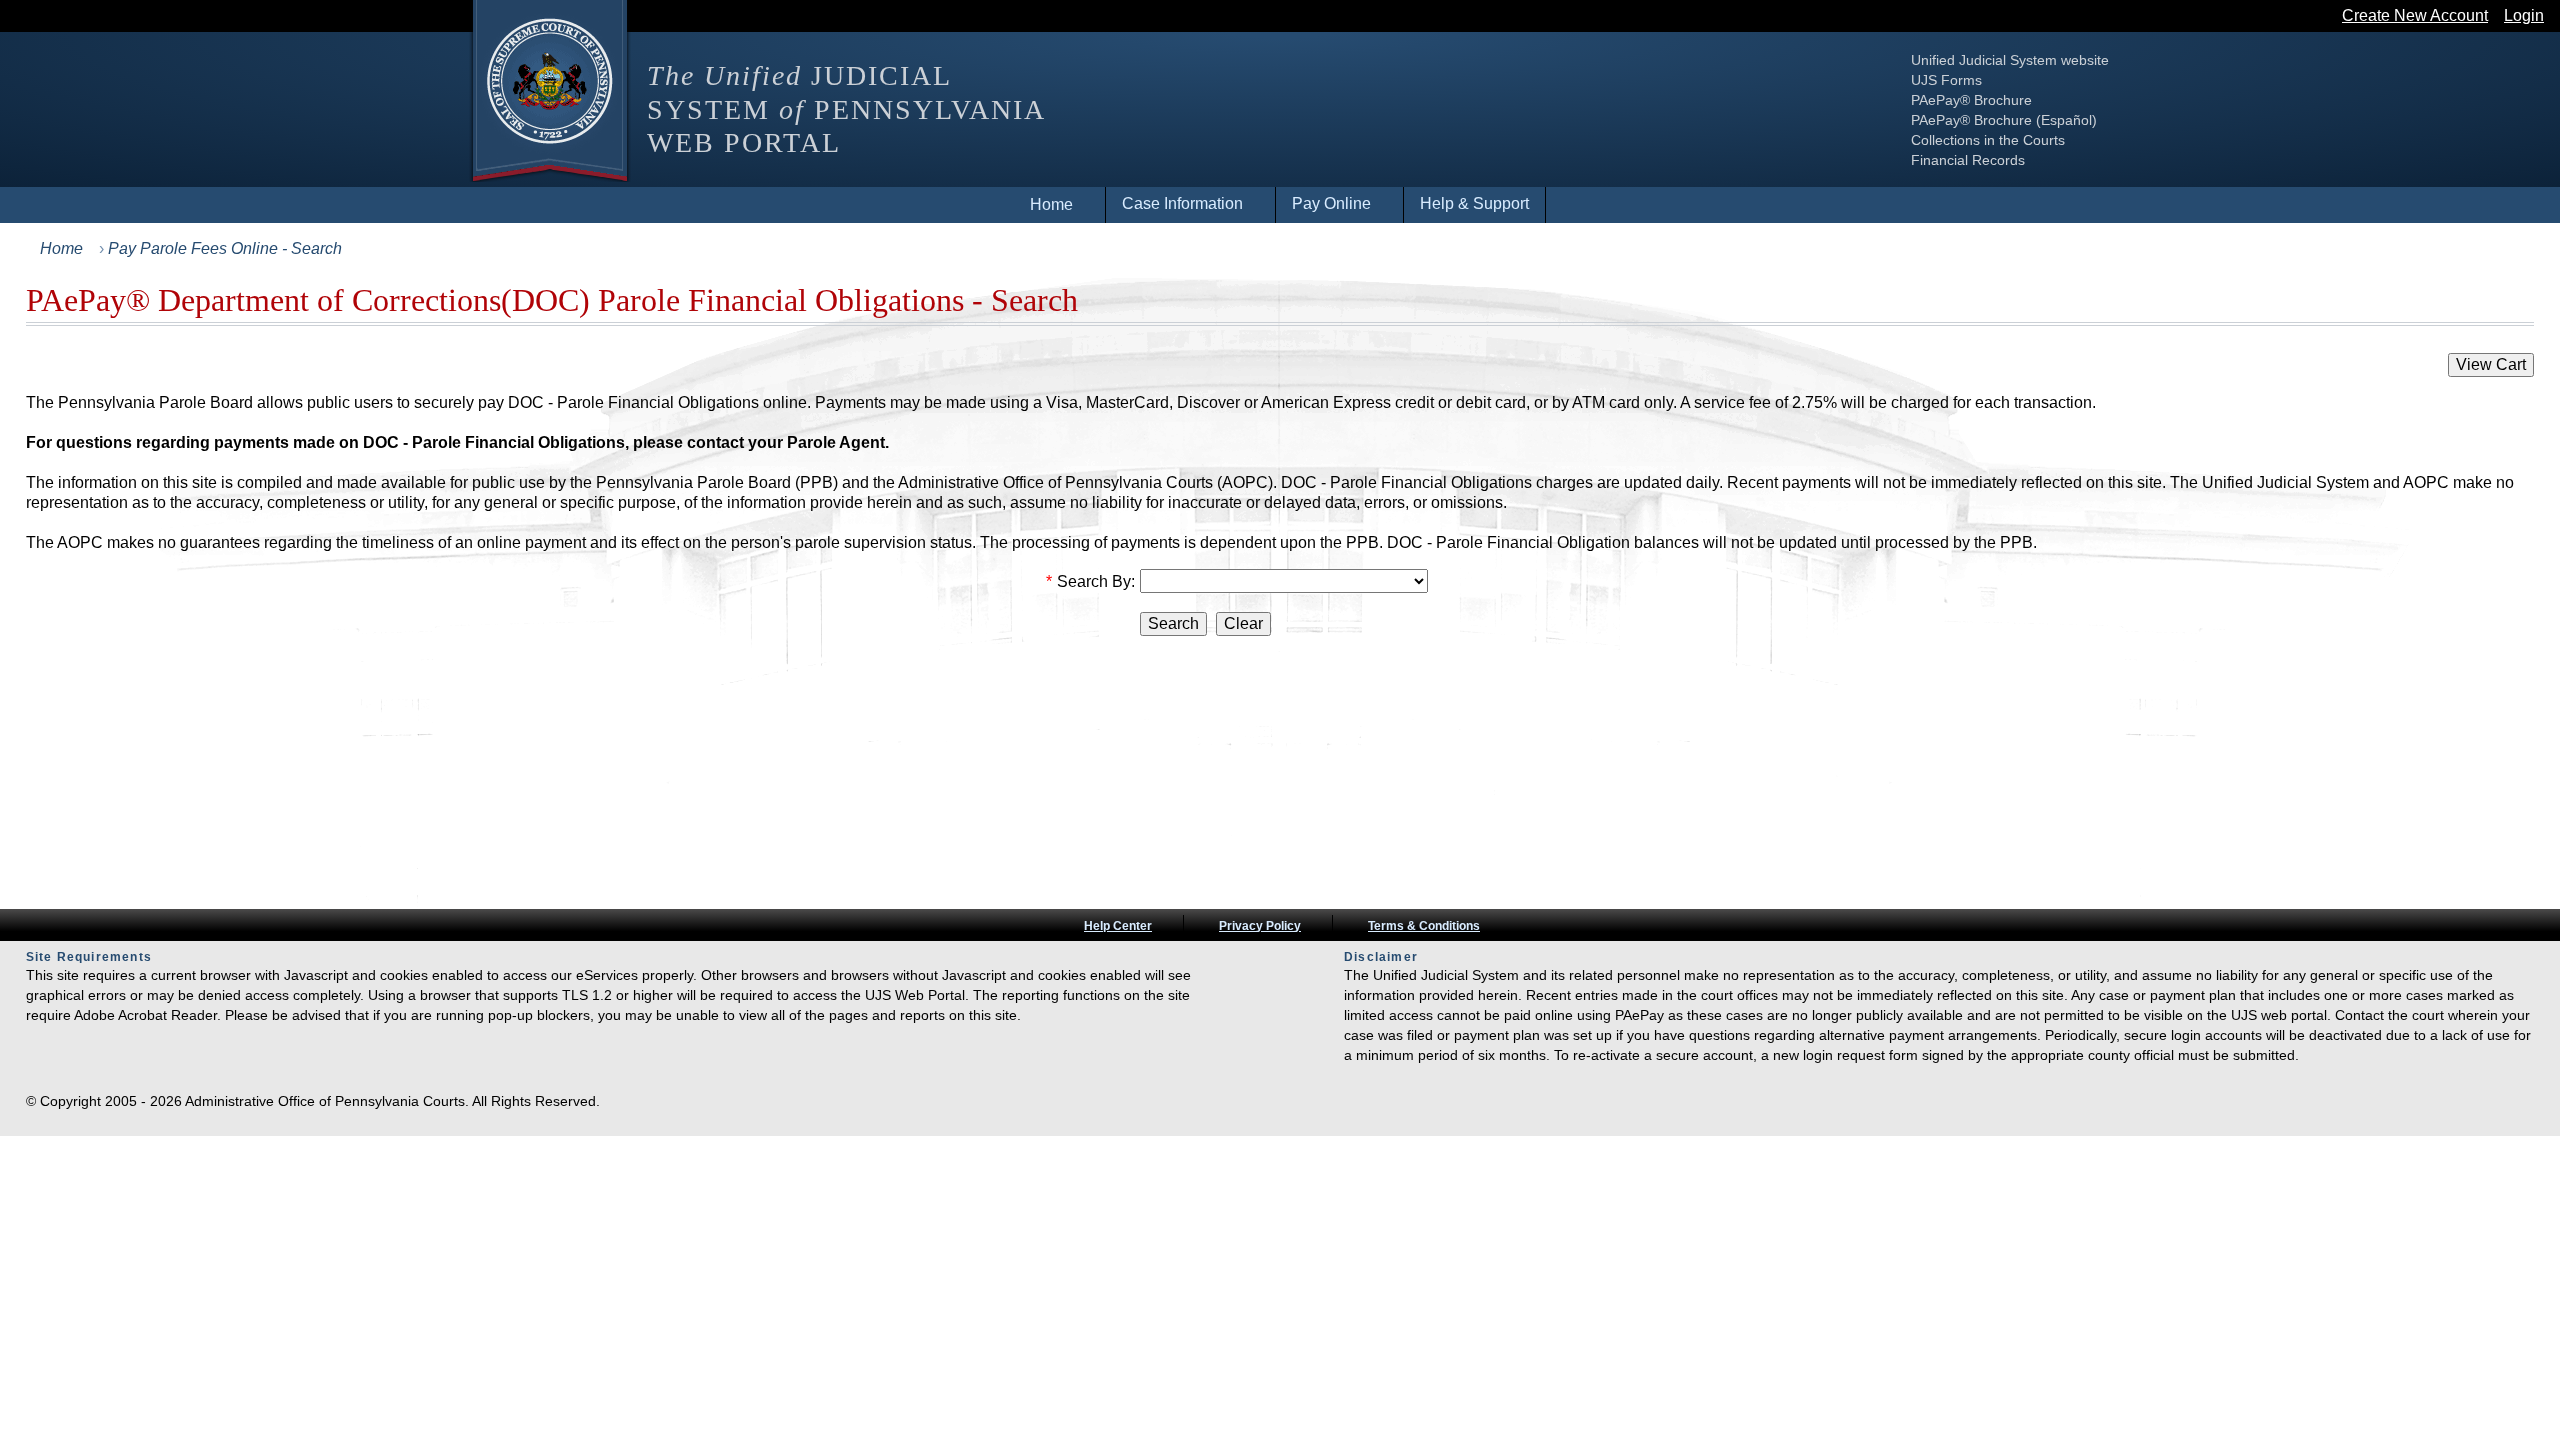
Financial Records (1968, 160)
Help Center (1118, 926)
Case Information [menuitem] (1182, 203)
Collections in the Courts (1988, 140)
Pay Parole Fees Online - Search (225, 248)
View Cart (2491, 364)
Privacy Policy (1260, 926)
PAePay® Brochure (1971, 100)
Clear (1243, 623)
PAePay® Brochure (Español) (2004, 120)
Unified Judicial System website (2010, 60)
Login (2524, 15)
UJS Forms (1946, 80)
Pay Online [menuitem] (1331, 203)
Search (1173, 623)
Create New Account (2415, 15)
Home (61, 248)
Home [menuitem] (1051, 204)
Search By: (1096, 581)
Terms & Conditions (1424, 926)
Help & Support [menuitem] (1474, 203)
